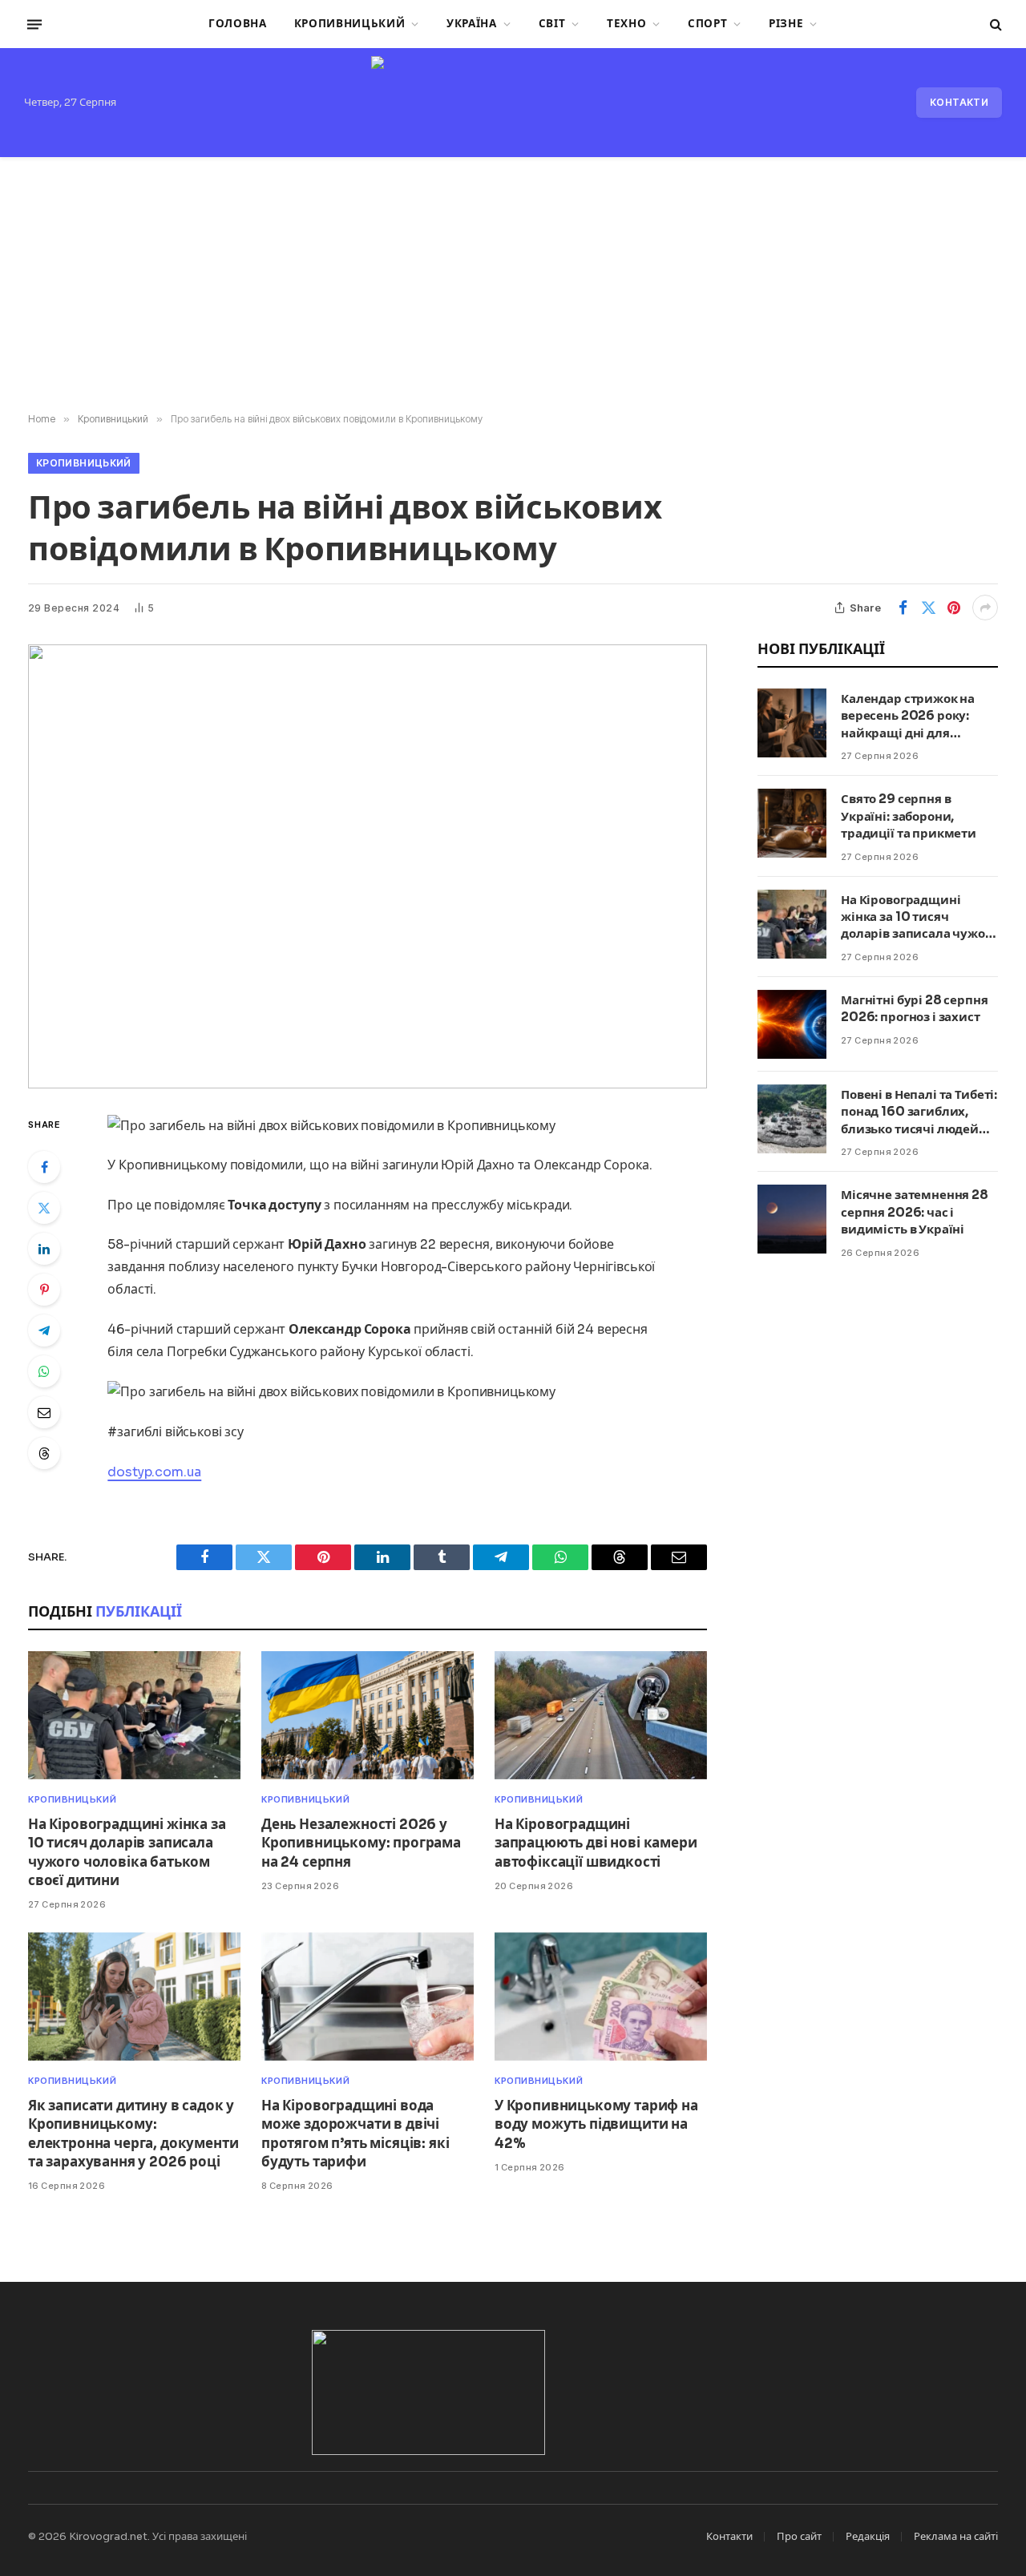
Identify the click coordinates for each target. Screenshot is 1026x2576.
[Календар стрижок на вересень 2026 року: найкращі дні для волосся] (792, 723)
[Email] (44, 1412)
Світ (552, 24)
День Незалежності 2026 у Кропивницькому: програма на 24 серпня (361, 1843)
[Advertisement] (513, 285)
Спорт (707, 24)
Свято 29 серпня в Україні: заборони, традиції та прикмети (909, 816)
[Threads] (44, 1453)
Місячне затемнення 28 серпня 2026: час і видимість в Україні (915, 1212)
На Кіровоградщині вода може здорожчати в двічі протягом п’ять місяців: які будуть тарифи (355, 2134)
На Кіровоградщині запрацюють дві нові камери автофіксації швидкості (596, 1843)
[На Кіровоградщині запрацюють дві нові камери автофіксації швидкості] (601, 1716)
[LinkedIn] (44, 1249)
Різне (786, 24)
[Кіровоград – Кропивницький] (513, 103)
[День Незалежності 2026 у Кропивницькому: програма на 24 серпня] (368, 1716)
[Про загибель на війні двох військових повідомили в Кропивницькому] (368, 866)
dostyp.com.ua (154, 1472)
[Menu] (34, 24)
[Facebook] (44, 1167)
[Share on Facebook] (903, 608)
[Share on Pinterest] (954, 608)
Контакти (959, 102)
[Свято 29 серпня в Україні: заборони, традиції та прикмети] (792, 823)
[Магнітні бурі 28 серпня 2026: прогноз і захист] (792, 1024)
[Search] (994, 24)
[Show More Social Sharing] (985, 608)
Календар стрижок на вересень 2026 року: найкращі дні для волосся (908, 716)
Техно (626, 24)
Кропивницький (350, 24)
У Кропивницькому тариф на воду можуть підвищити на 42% (596, 2124)
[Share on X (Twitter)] (928, 608)
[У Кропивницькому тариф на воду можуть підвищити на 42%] (601, 1997)
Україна (472, 24)
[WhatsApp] (44, 1371)
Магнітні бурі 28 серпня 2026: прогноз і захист (915, 1008)
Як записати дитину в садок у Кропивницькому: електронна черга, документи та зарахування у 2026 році (133, 2134)
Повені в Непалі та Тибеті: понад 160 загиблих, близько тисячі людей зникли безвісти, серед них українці (919, 1112)
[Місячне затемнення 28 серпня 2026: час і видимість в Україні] (792, 1219)
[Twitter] (44, 1208)
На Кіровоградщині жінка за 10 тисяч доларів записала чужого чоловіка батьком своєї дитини (127, 1852)
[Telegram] (44, 1330)
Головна (238, 24)
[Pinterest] (44, 1290)
